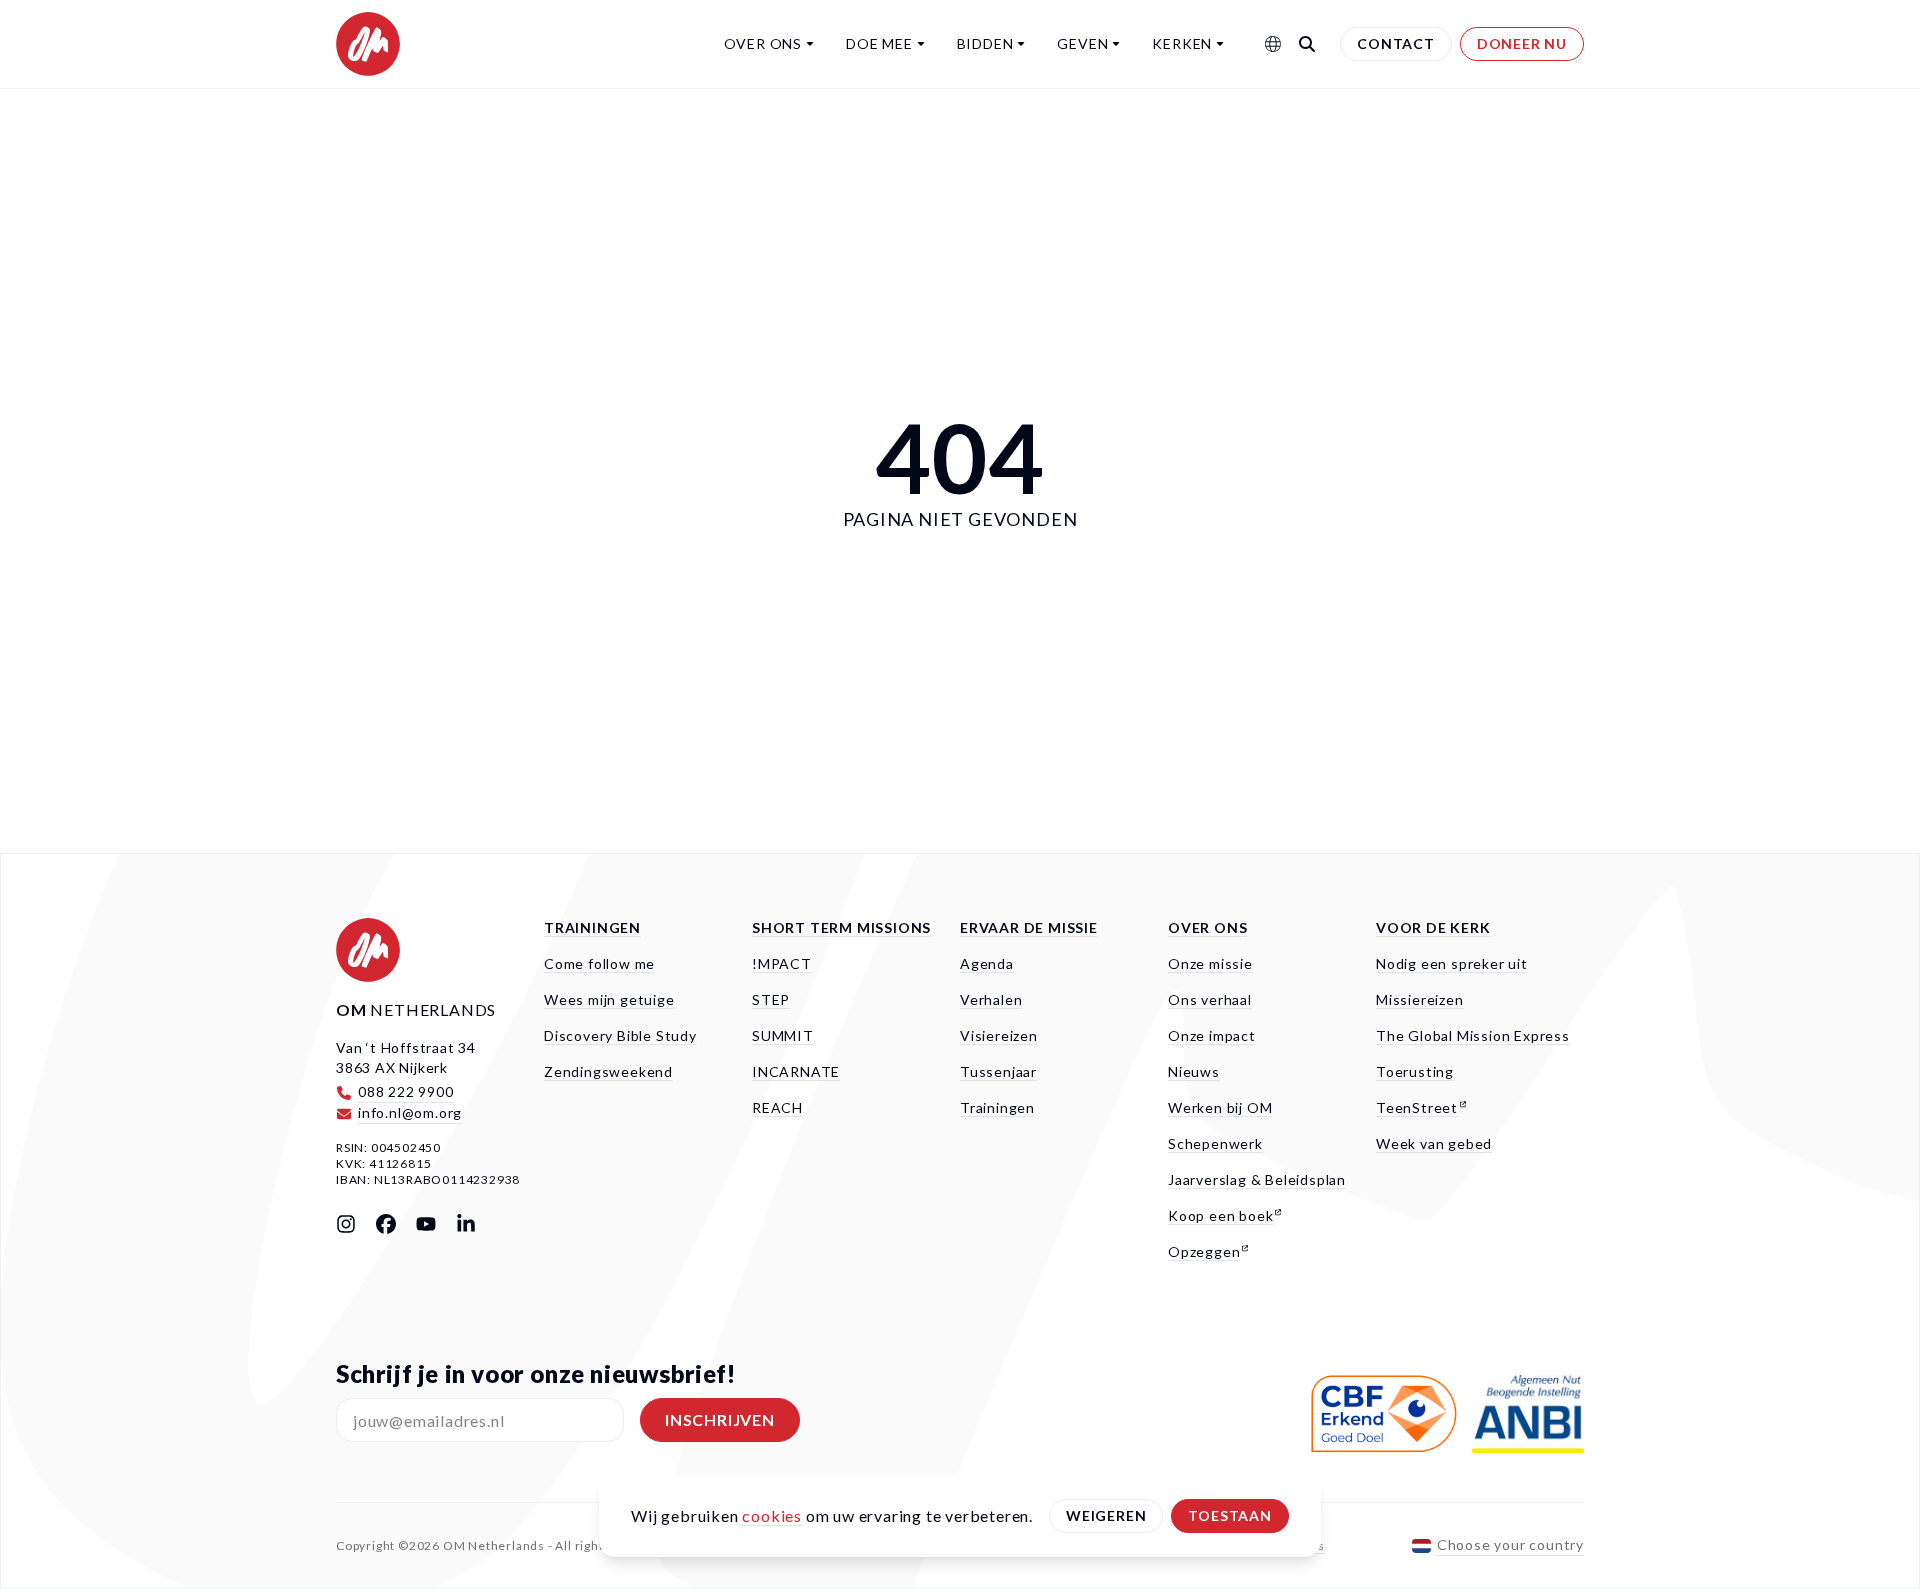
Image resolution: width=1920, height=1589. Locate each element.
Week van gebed (1434, 1143)
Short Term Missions (841, 927)
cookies (772, 1515)
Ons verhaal (1210, 999)
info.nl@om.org (410, 1112)
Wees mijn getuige (609, 999)
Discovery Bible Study (620, 1035)
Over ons (763, 43)
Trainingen (592, 927)
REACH (777, 1107)
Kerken (1182, 43)
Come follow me (599, 963)
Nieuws (1194, 1071)
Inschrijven (720, 1419)
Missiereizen (1420, 999)
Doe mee (879, 43)
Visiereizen (999, 1035)
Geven (1082, 43)
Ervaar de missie (1029, 927)
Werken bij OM (1220, 1107)
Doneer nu (1522, 43)
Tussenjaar (998, 1071)
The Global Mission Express (1473, 1035)
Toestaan (1229, 1515)
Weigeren (1106, 1515)
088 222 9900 (406, 1091)
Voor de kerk (1433, 927)
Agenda (987, 963)
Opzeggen (1204, 1251)
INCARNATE (796, 1071)
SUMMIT (783, 1035)
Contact (1396, 43)
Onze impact (1212, 1035)
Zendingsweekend (608, 1071)
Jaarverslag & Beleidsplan (1257, 1179)
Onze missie (1210, 963)
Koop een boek (1220, 1215)
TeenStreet (1417, 1107)
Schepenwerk (1215, 1143)
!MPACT (782, 963)
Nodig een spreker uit (1452, 963)
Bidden (985, 43)
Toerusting (1415, 1071)
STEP (771, 999)
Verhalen (991, 999)
